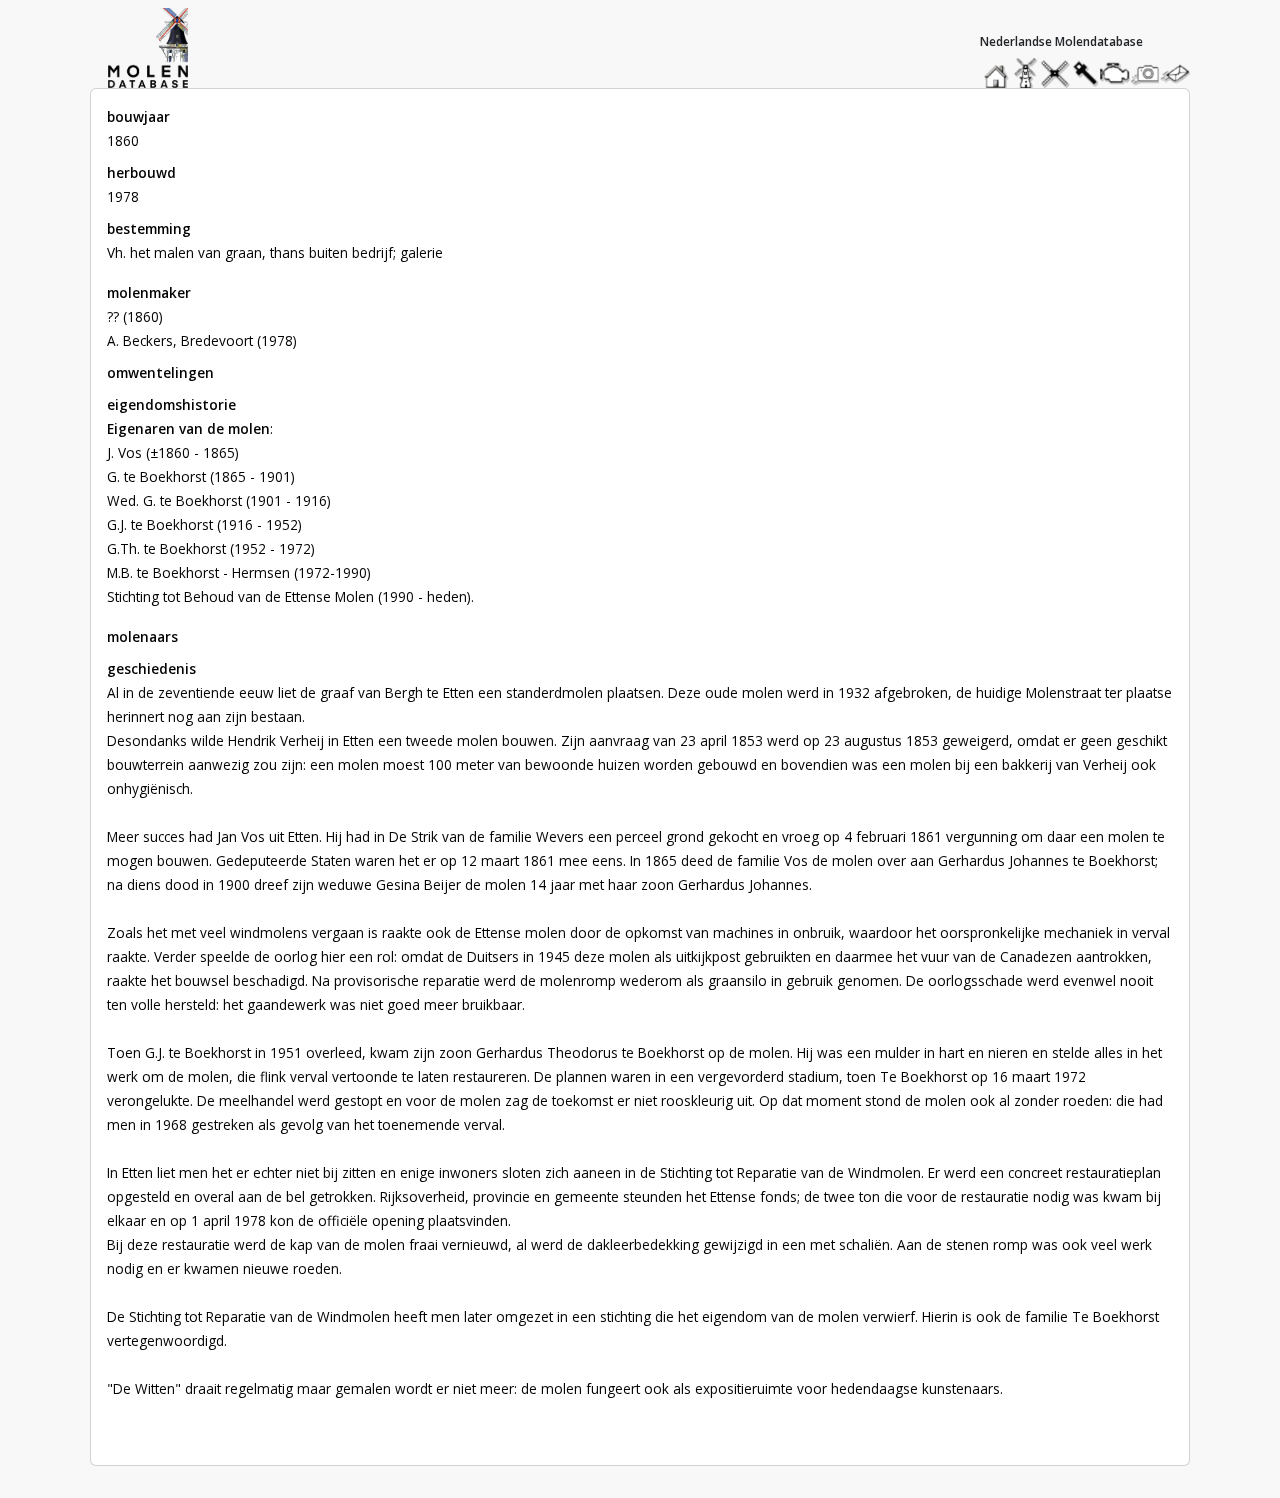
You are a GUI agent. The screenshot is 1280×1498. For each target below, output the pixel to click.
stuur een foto (1146, 73)
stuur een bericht (1181, 73)
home (999, 68)
